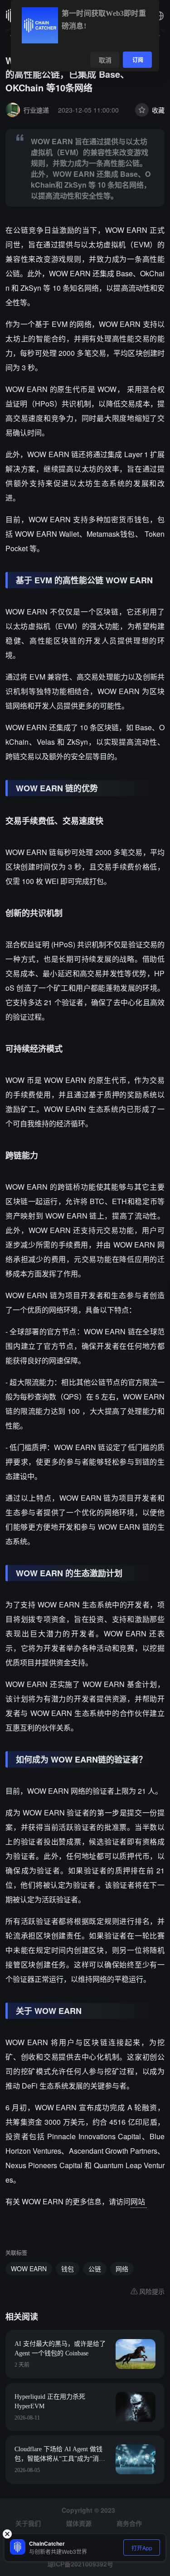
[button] (159, 16)
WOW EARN (29, 2269)
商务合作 (129, 2523)
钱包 (68, 2269)
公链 (95, 2269)
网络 (122, 2269)
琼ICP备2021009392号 (80, 2564)
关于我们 (28, 2523)
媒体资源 (79, 2523)
